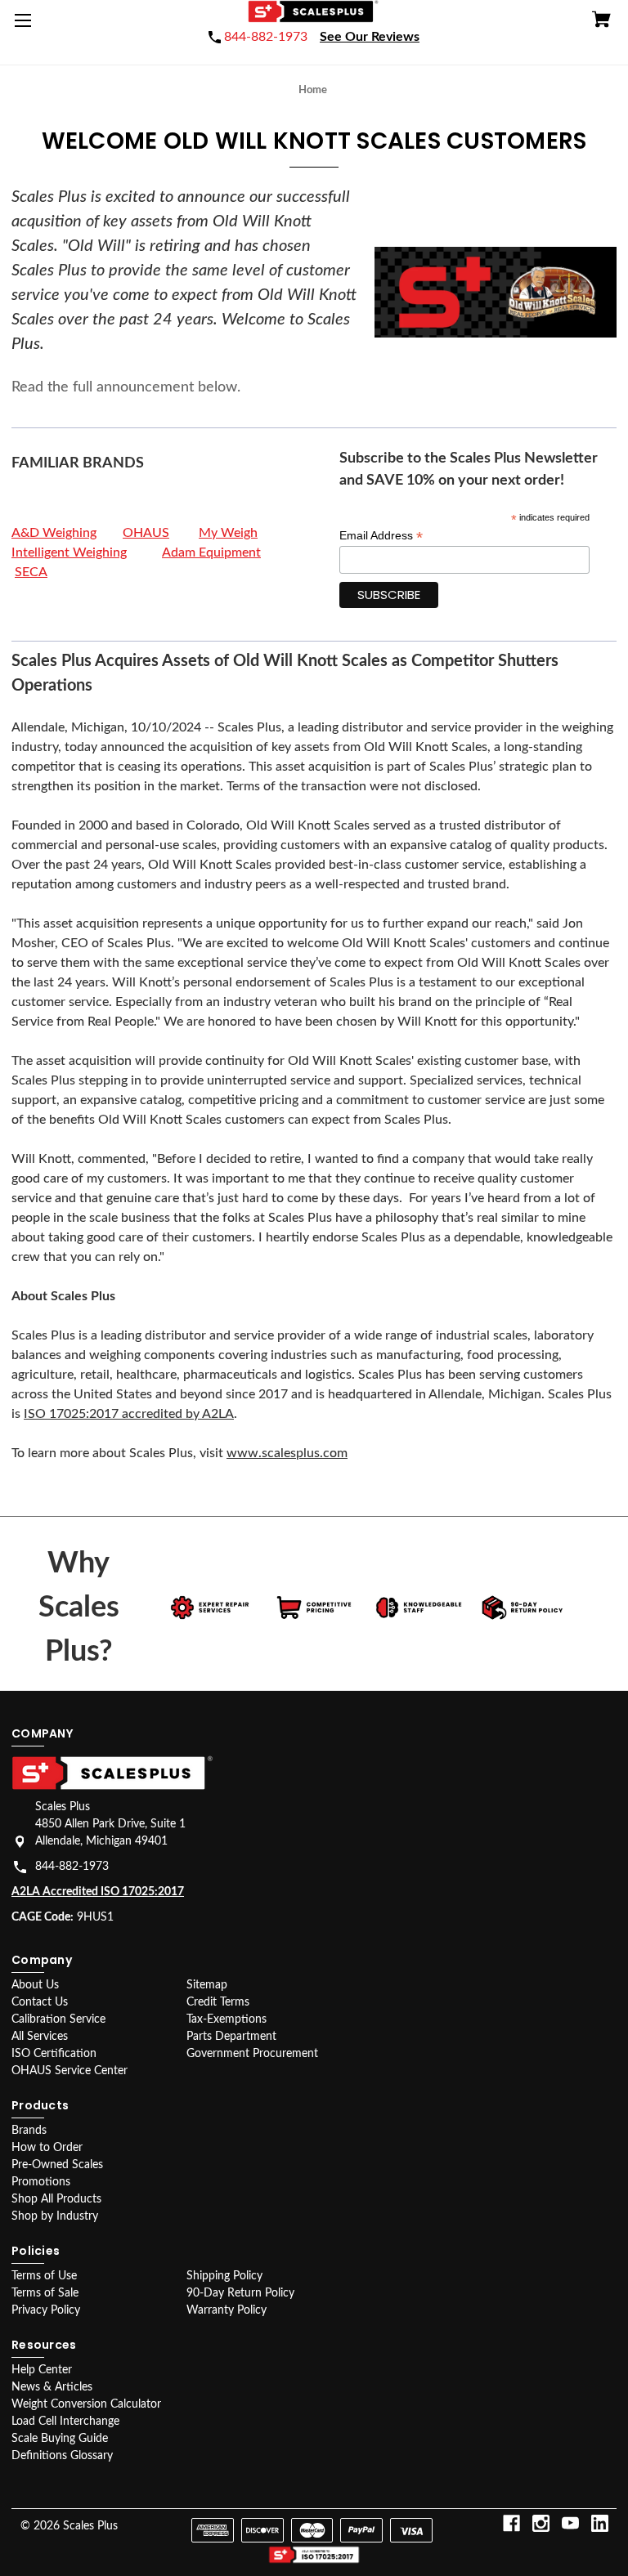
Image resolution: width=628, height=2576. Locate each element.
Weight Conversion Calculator (86, 2404)
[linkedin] (600, 2523)
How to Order (47, 2148)
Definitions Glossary (62, 2456)
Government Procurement (252, 2054)
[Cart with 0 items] (601, 22)
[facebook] (511, 2523)
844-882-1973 (72, 1867)
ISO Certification (54, 2054)
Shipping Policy (224, 2276)
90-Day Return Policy (240, 2293)
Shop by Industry (55, 2216)
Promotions (41, 2182)
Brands (29, 2131)
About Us (35, 1985)
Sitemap (207, 1985)
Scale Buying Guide (60, 2439)
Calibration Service (58, 2019)
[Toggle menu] (26, 26)
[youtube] (570, 2523)
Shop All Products (56, 2199)
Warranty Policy (227, 2310)
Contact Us (40, 2002)
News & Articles (52, 2387)
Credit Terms (218, 2002)
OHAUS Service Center (70, 2071)
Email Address (381, 536)
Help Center (42, 2370)
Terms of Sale (45, 2293)
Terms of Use (44, 2276)
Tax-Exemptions (227, 2019)
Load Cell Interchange (65, 2422)
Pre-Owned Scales (57, 2165)
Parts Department (231, 2037)
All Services (40, 2037)
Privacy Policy (46, 2310)
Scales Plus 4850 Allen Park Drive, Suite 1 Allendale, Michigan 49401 (110, 1824)
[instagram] (541, 2523)
